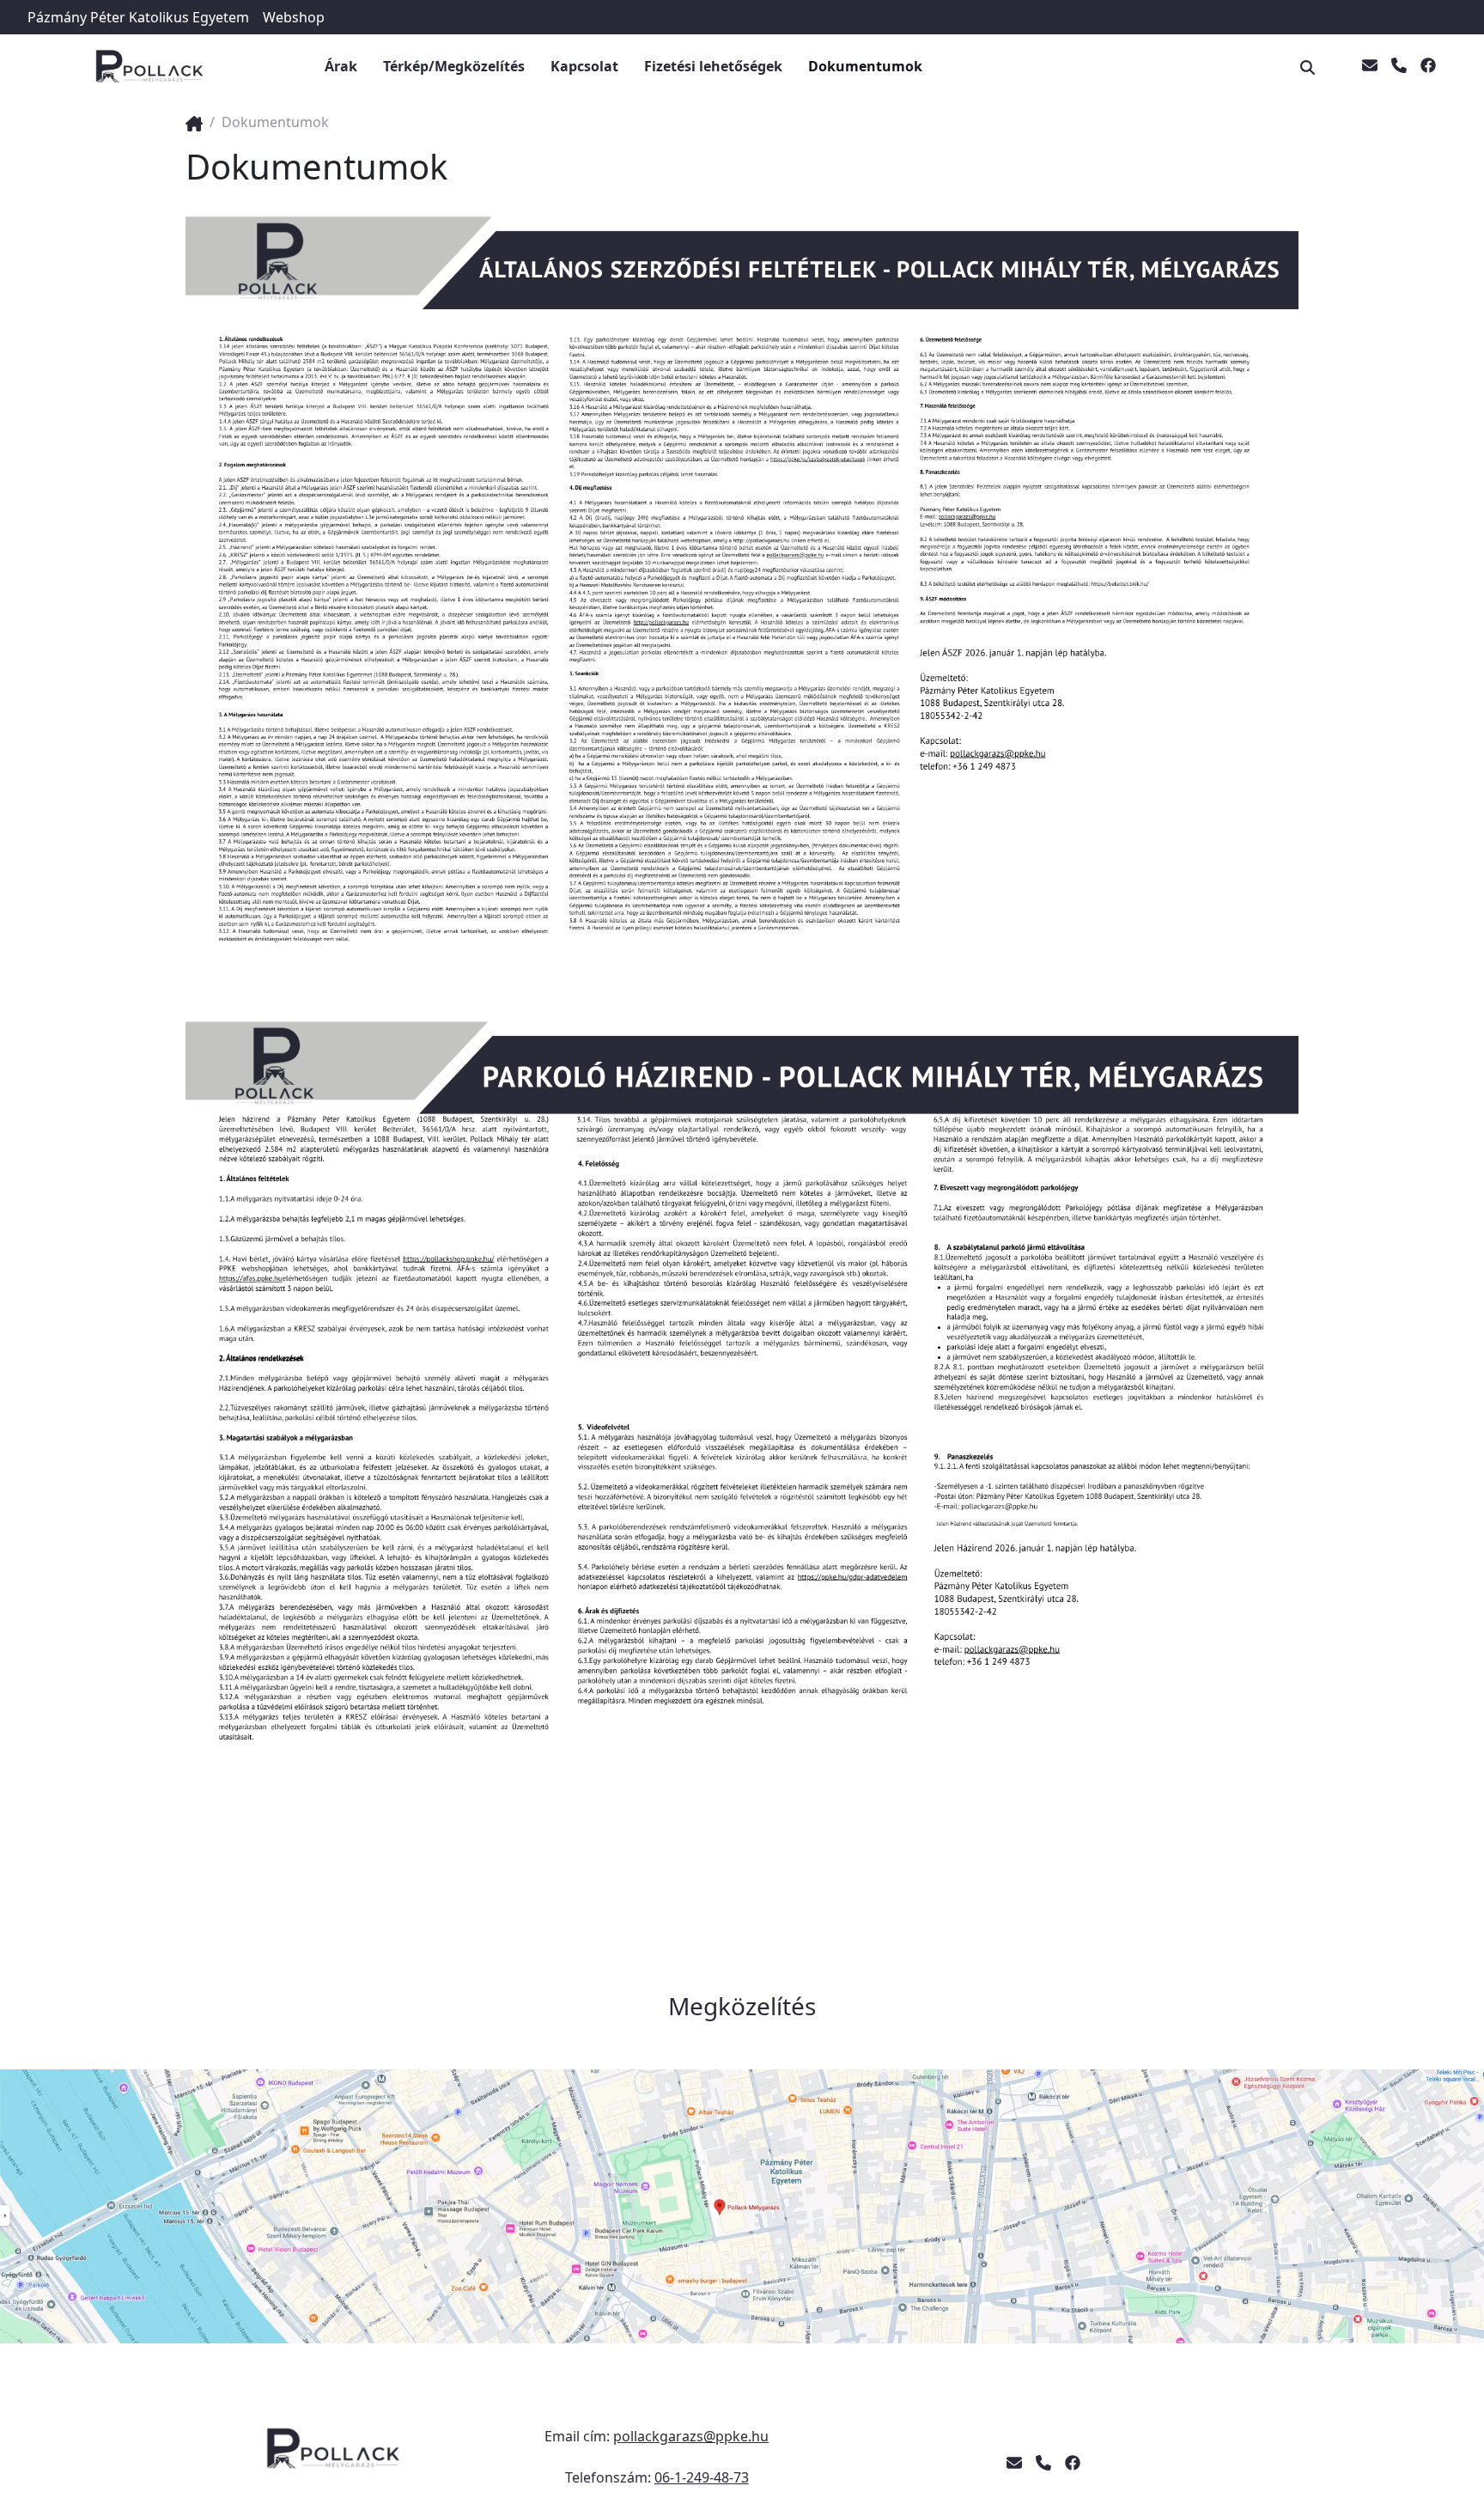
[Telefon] (1399, 66)
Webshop (294, 17)
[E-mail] (1370, 66)
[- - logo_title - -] (194, 122)
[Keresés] (1311, 66)
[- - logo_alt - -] (336, 2457)
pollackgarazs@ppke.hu (691, 2436)
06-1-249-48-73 (702, 2477)
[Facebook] (1428, 66)
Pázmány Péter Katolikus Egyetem (138, 17)
